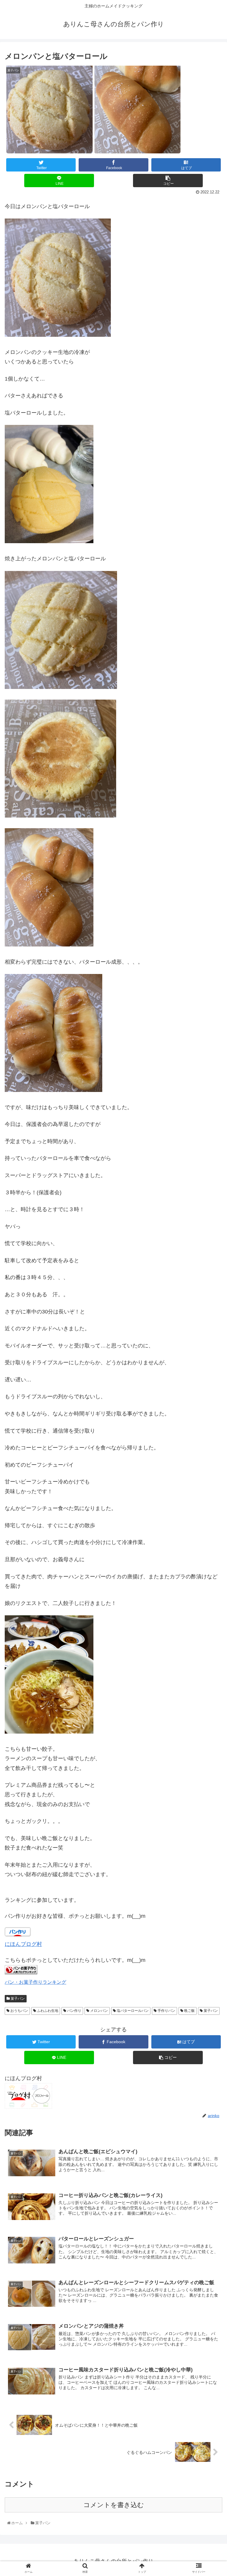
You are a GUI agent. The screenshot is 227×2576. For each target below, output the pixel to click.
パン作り (74, 2011)
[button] (211, 1307)
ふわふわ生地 (47, 2011)
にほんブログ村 (23, 1944)
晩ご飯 (189, 2011)
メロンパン (99, 2011)
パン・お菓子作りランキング (35, 1982)
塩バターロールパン (132, 2011)
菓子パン (17, 1999)
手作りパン (166, 2011)
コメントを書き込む (114, 2505)
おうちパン (19, 2011)
